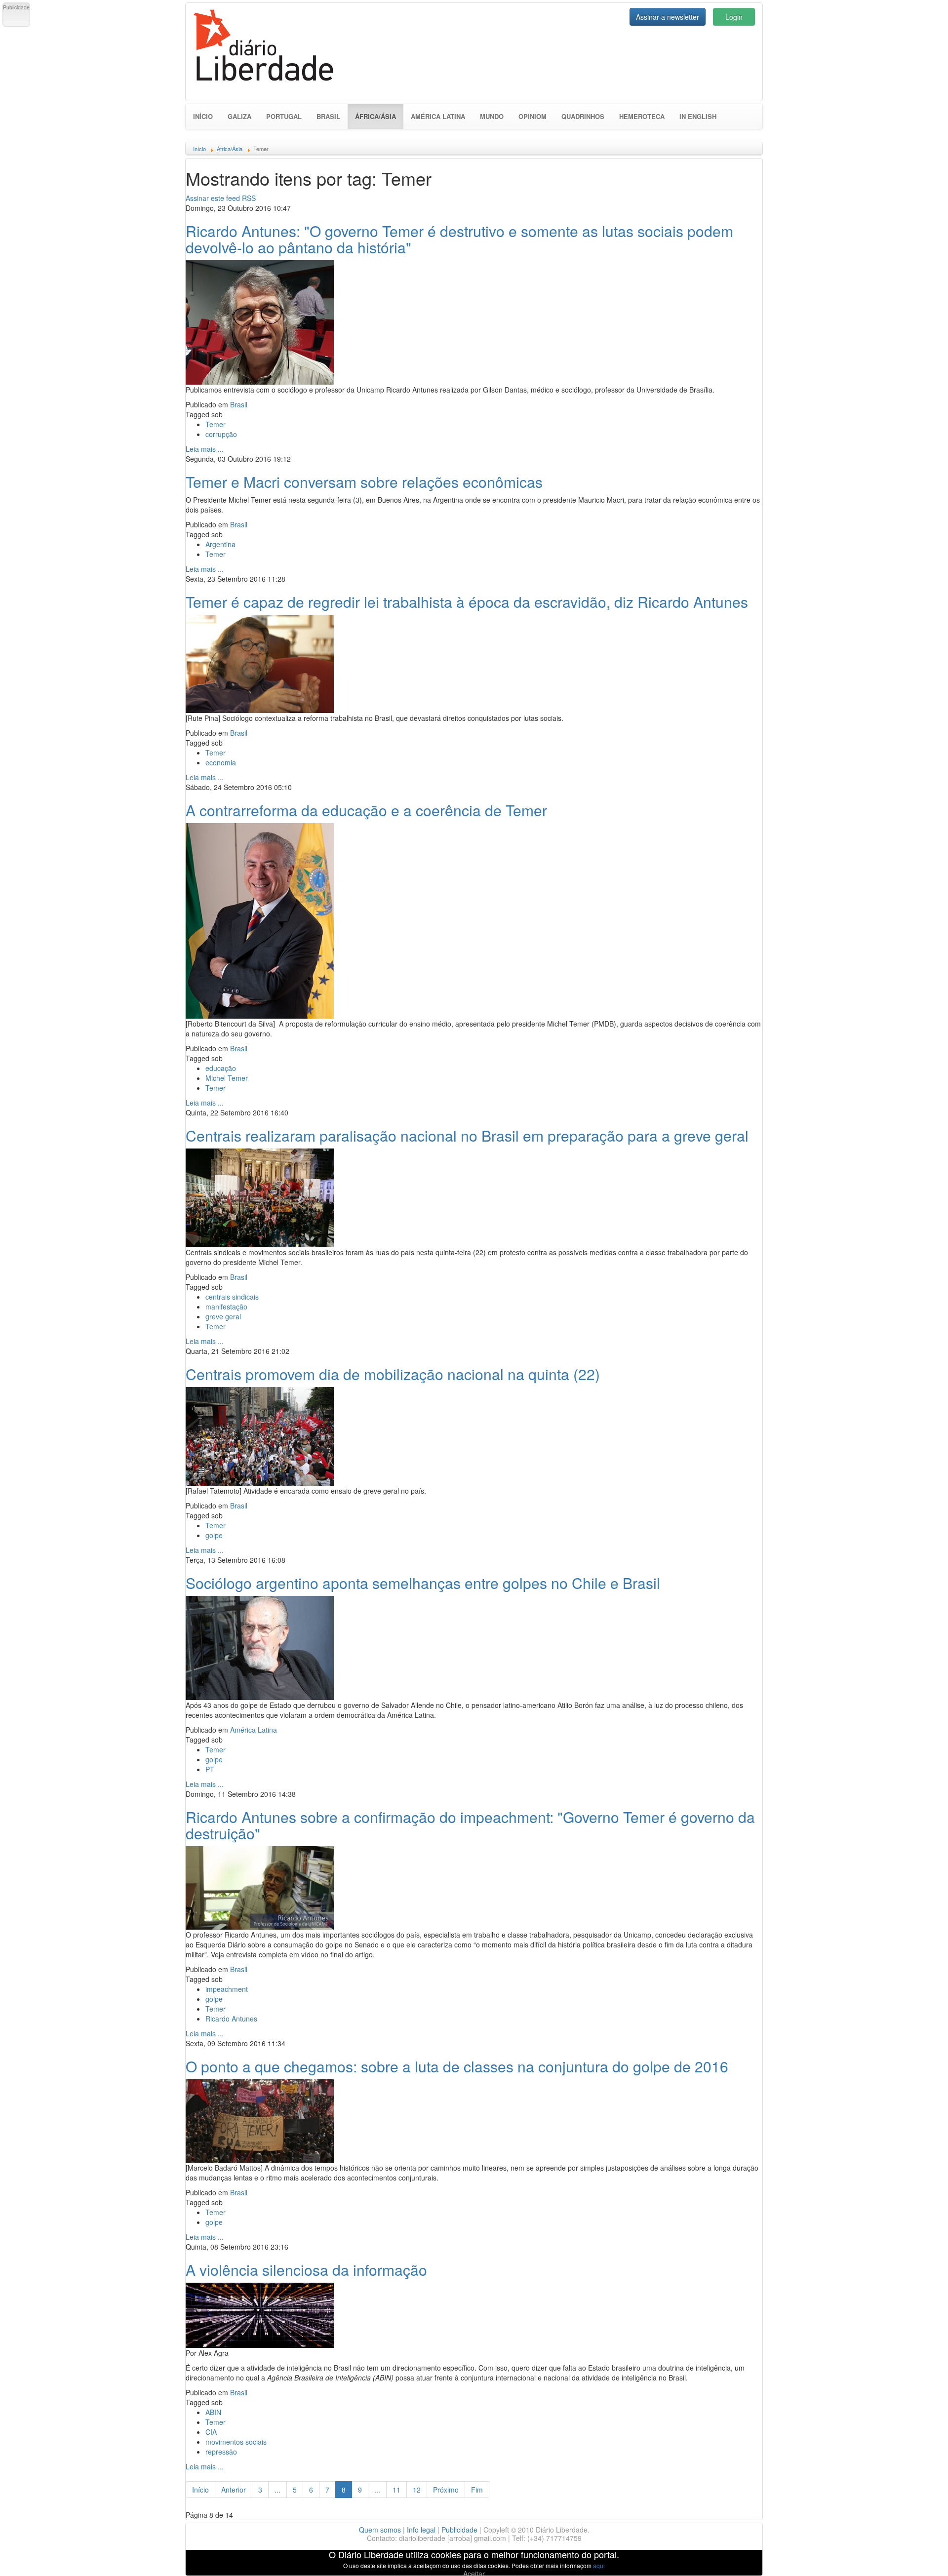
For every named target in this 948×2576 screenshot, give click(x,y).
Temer (216, 424)
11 (396, 2490)
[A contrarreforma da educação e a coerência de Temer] (260, 919)
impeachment (227, 1989)
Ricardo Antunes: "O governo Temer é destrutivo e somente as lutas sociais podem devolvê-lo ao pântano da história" (459, 239)
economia (221, 762)
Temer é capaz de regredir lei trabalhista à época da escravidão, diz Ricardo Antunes (467, 602)
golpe (214, 1535)
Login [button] (734, 17)
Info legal (421, 2530)
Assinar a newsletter (668, 17)
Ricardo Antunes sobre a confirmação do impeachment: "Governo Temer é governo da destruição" (470, 1825)
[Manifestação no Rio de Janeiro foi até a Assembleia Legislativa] (260, 1196)
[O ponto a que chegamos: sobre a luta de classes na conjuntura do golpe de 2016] (260, 2120)
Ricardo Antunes (231, 2019)
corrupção (221, 434)
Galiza (239, 116)
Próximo (446, 2490)
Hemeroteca (642, 116)
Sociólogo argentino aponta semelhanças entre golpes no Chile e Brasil (423, 1583)
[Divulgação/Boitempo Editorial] (260, 663)
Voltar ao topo (919, 2556)
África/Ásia (379, 116)
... (277, 2490)
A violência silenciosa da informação (306, 2270)
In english (698, 116)
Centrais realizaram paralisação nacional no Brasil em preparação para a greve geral (467, 1135)
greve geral (223, 1316)
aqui (599, 2565)
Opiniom (533, 116)
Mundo (492, 116)
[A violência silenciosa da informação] (260, 2314)
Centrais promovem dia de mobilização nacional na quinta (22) (393, 1374)
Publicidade (459, 2530)
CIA (211, 2432)
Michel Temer (227, 1078)
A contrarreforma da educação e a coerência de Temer (366, 810)
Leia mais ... (205, 449)
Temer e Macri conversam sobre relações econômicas (364, 482)
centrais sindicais (232, 1297)
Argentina (220, 544)
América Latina (438, 116)
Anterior (234, 2490)
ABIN (213, 2412)
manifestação (226, 1307)
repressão (221, 2452)
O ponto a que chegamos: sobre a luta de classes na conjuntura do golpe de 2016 (457, 2066)
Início (203, 116)
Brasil (328, 116)
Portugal (284, 116)
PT (210, 1769)
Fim (477, 2490)
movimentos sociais (236, 2442)
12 (417, 2490)
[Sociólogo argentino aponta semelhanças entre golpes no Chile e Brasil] (260, 1647)
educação (221, 1068)
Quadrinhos (583, 116)
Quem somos (380, 2530)
